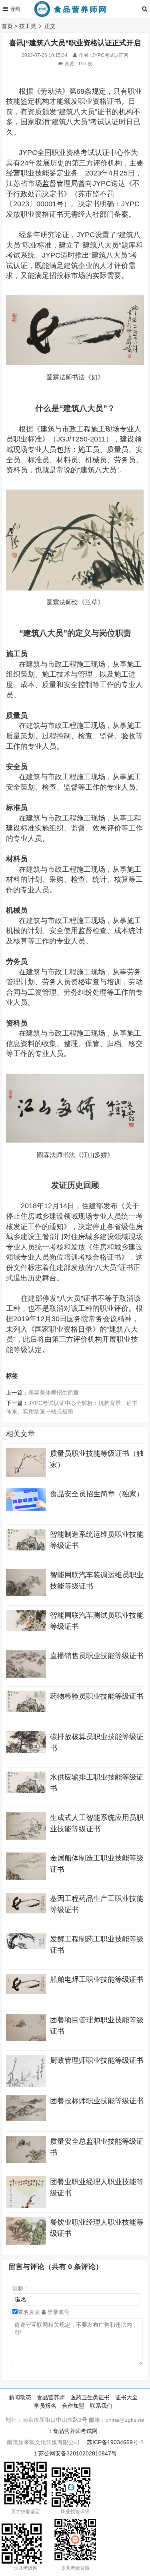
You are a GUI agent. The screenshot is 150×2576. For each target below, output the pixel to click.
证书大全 (126, 2397)
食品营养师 (51, 2397)
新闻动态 (20, 2397)
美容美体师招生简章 (54, 1393)
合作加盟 (73, 2406)
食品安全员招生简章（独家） (97, 1494)
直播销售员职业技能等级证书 (97, 1656)
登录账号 (58, 2312)
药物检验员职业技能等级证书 (97, 1696)
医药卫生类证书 (90, 2397)
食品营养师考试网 (75, 2431)
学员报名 (45, 2406)
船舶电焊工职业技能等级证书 (97, 1979)
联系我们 (101, 2406)
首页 (7, 26)
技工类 (28, 26)
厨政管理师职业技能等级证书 (97, 2060)
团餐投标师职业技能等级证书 (97, 2101)
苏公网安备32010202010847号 (78, 2453)
